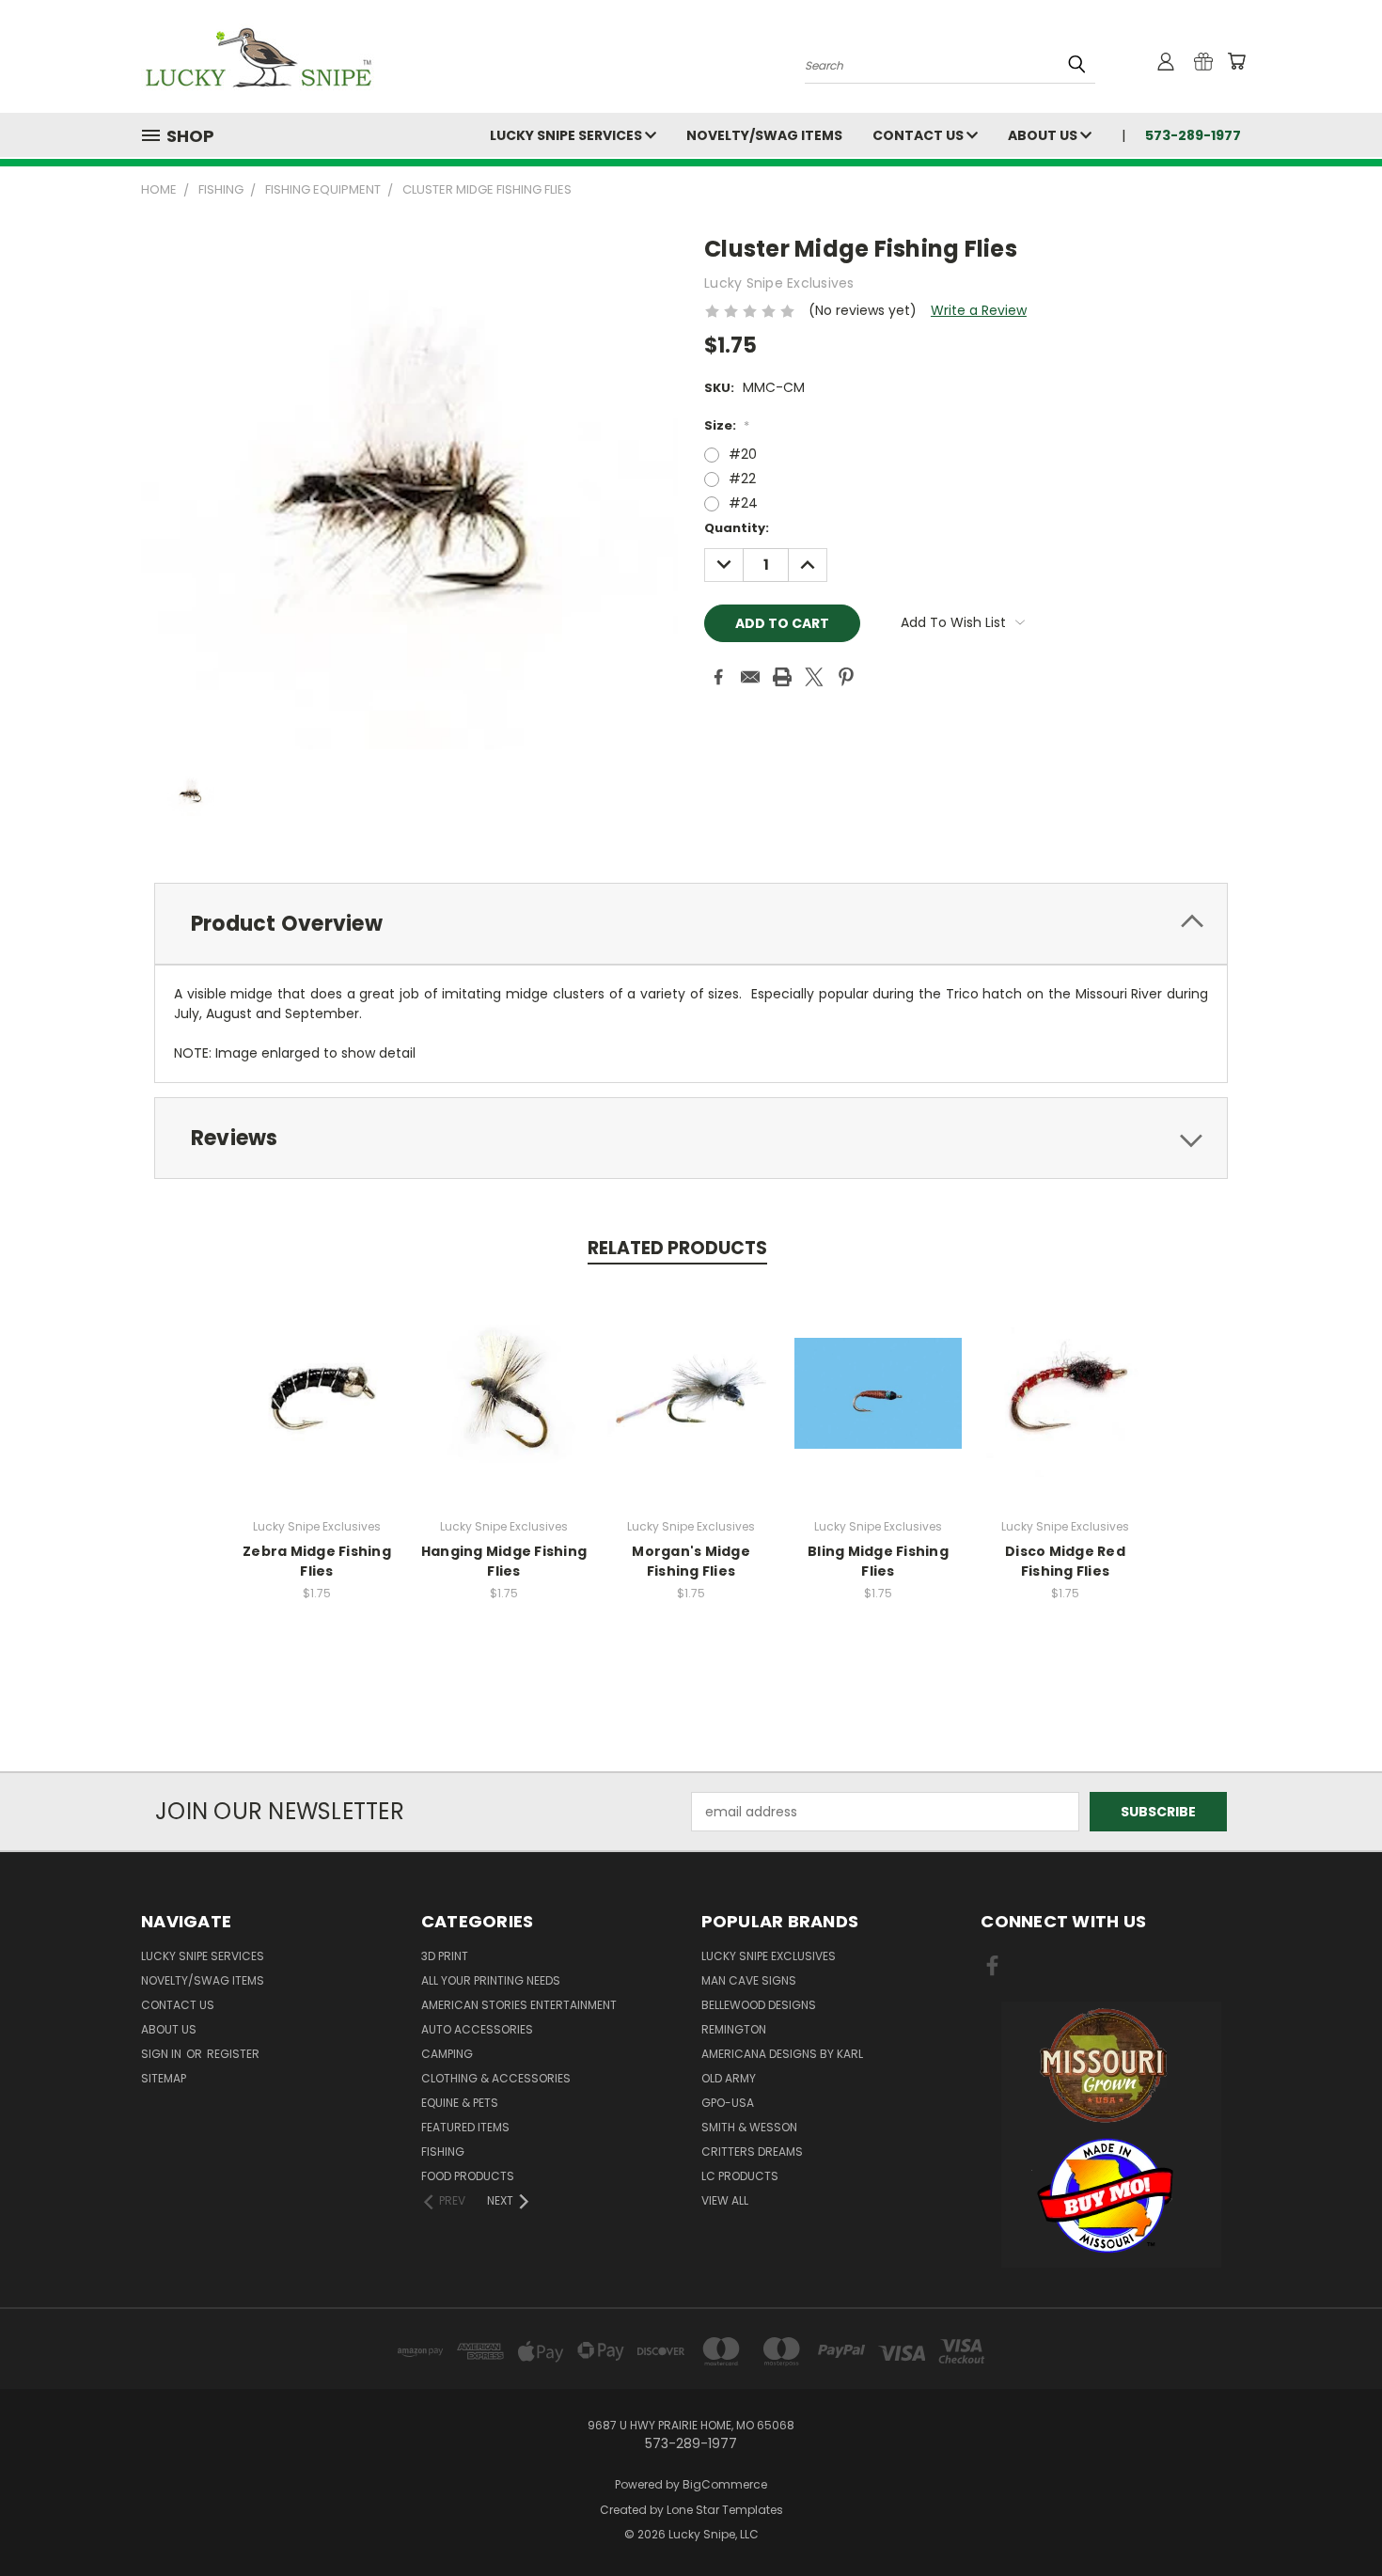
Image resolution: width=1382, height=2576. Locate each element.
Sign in (163, 2054)
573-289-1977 (1193, 135)
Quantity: (737, 528)
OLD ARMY (729, 2078)
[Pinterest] (846, 677)
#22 (742, 479)
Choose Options (317, 1408)
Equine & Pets (460, 2103)
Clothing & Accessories (496, 2078)
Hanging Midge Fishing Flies (504, 1561)
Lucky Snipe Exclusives (769, 1956)
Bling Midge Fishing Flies (878, 1561)
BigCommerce (725, 2484)
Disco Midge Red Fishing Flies (1065, 1561)
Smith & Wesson (749, 2127)
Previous (1333, 2517)
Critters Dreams (752, 2152)
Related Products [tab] (677, 1248)
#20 (743, 454)
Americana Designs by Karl (782, 2054)
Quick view (317, 1373)
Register (233, 2054)
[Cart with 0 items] (1236, 61)
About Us (1044, 135)
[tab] (691, 924)
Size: (727, 425)
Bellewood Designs (759, 2005)
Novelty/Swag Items (764, 135)
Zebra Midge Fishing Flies (317, 1561)
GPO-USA (728, 2103)
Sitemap (164, 2078)
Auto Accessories (477, 2029)
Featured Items (465, 2127)
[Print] (782, 677)
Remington (734, 2029)
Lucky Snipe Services (567, 135)
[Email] (750, 677)
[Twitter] (814, 677)
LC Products (740, 2176)
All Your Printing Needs (491, 1980)
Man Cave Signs (749, 1980)
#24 (743, 503)
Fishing (443, 2152)
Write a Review (979, 310)
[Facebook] (718, 677)
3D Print (445, 1956)
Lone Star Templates (725, 2510)
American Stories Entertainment (519, 2005)
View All (725, 2200)
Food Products (468, 2176)
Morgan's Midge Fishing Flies (691, 1561)
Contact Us (919, 135)
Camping (447, 2054)
